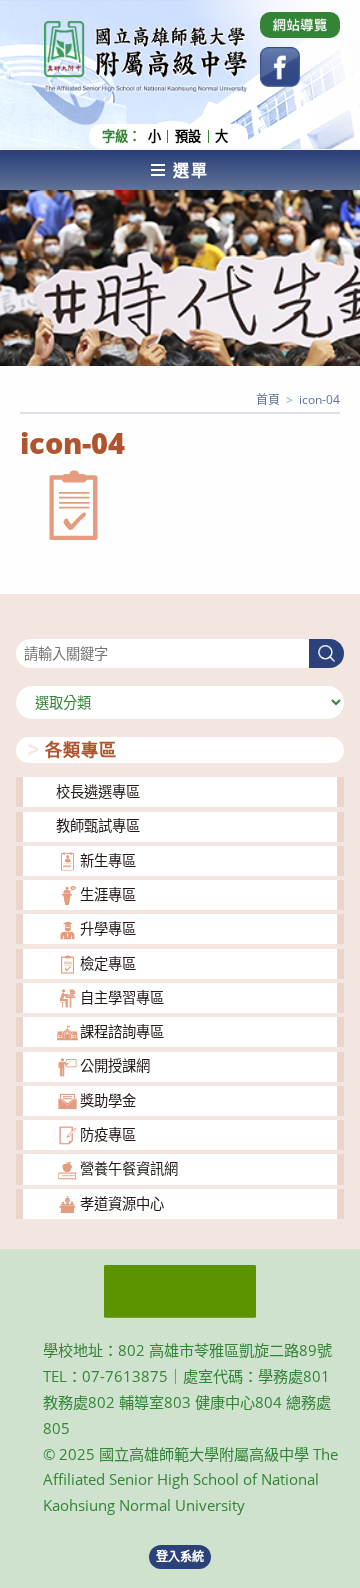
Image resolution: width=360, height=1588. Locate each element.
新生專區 (108, 860)
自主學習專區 (122, 997)
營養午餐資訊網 (129, 1168)
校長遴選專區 (98, 791)
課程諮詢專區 (122, 1031)
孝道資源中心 (122, 1203)
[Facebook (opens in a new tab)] (280, 67)
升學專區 (108, 928)
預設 (188, 136)
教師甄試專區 (98, 825)
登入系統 (180, 1556)
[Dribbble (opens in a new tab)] (300, 25)
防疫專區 (108, 1134)
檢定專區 (108, 963)
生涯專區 (108, 894)
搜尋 (30, 626)
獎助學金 (108, 1100)
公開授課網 (115, 1065)
